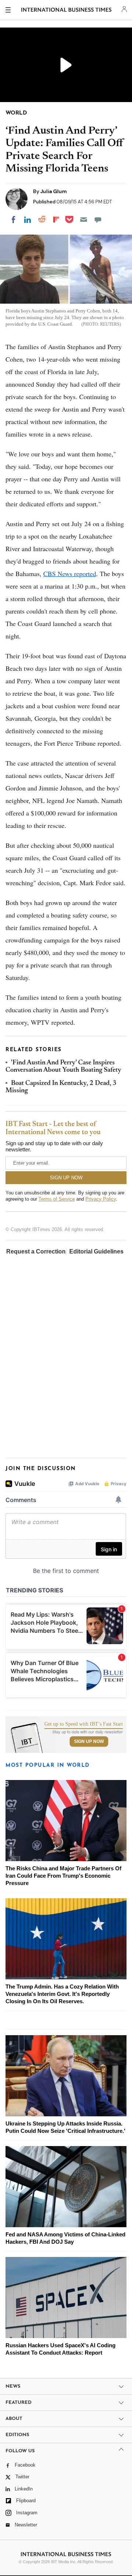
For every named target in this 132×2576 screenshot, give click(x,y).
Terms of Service (57, 1199)
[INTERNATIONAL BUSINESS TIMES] (67, 11)
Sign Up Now (89, 1741)
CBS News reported (70, 574)
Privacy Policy (101, 1199)
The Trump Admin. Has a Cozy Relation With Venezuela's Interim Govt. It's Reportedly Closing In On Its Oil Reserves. (62, 1994)
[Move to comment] (98, 220)
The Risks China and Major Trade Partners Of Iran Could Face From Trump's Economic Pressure (63, 1876)
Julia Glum (54, 191)
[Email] (84, 220)
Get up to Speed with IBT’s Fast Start (84, 1724)
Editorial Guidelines (96, 1251)
